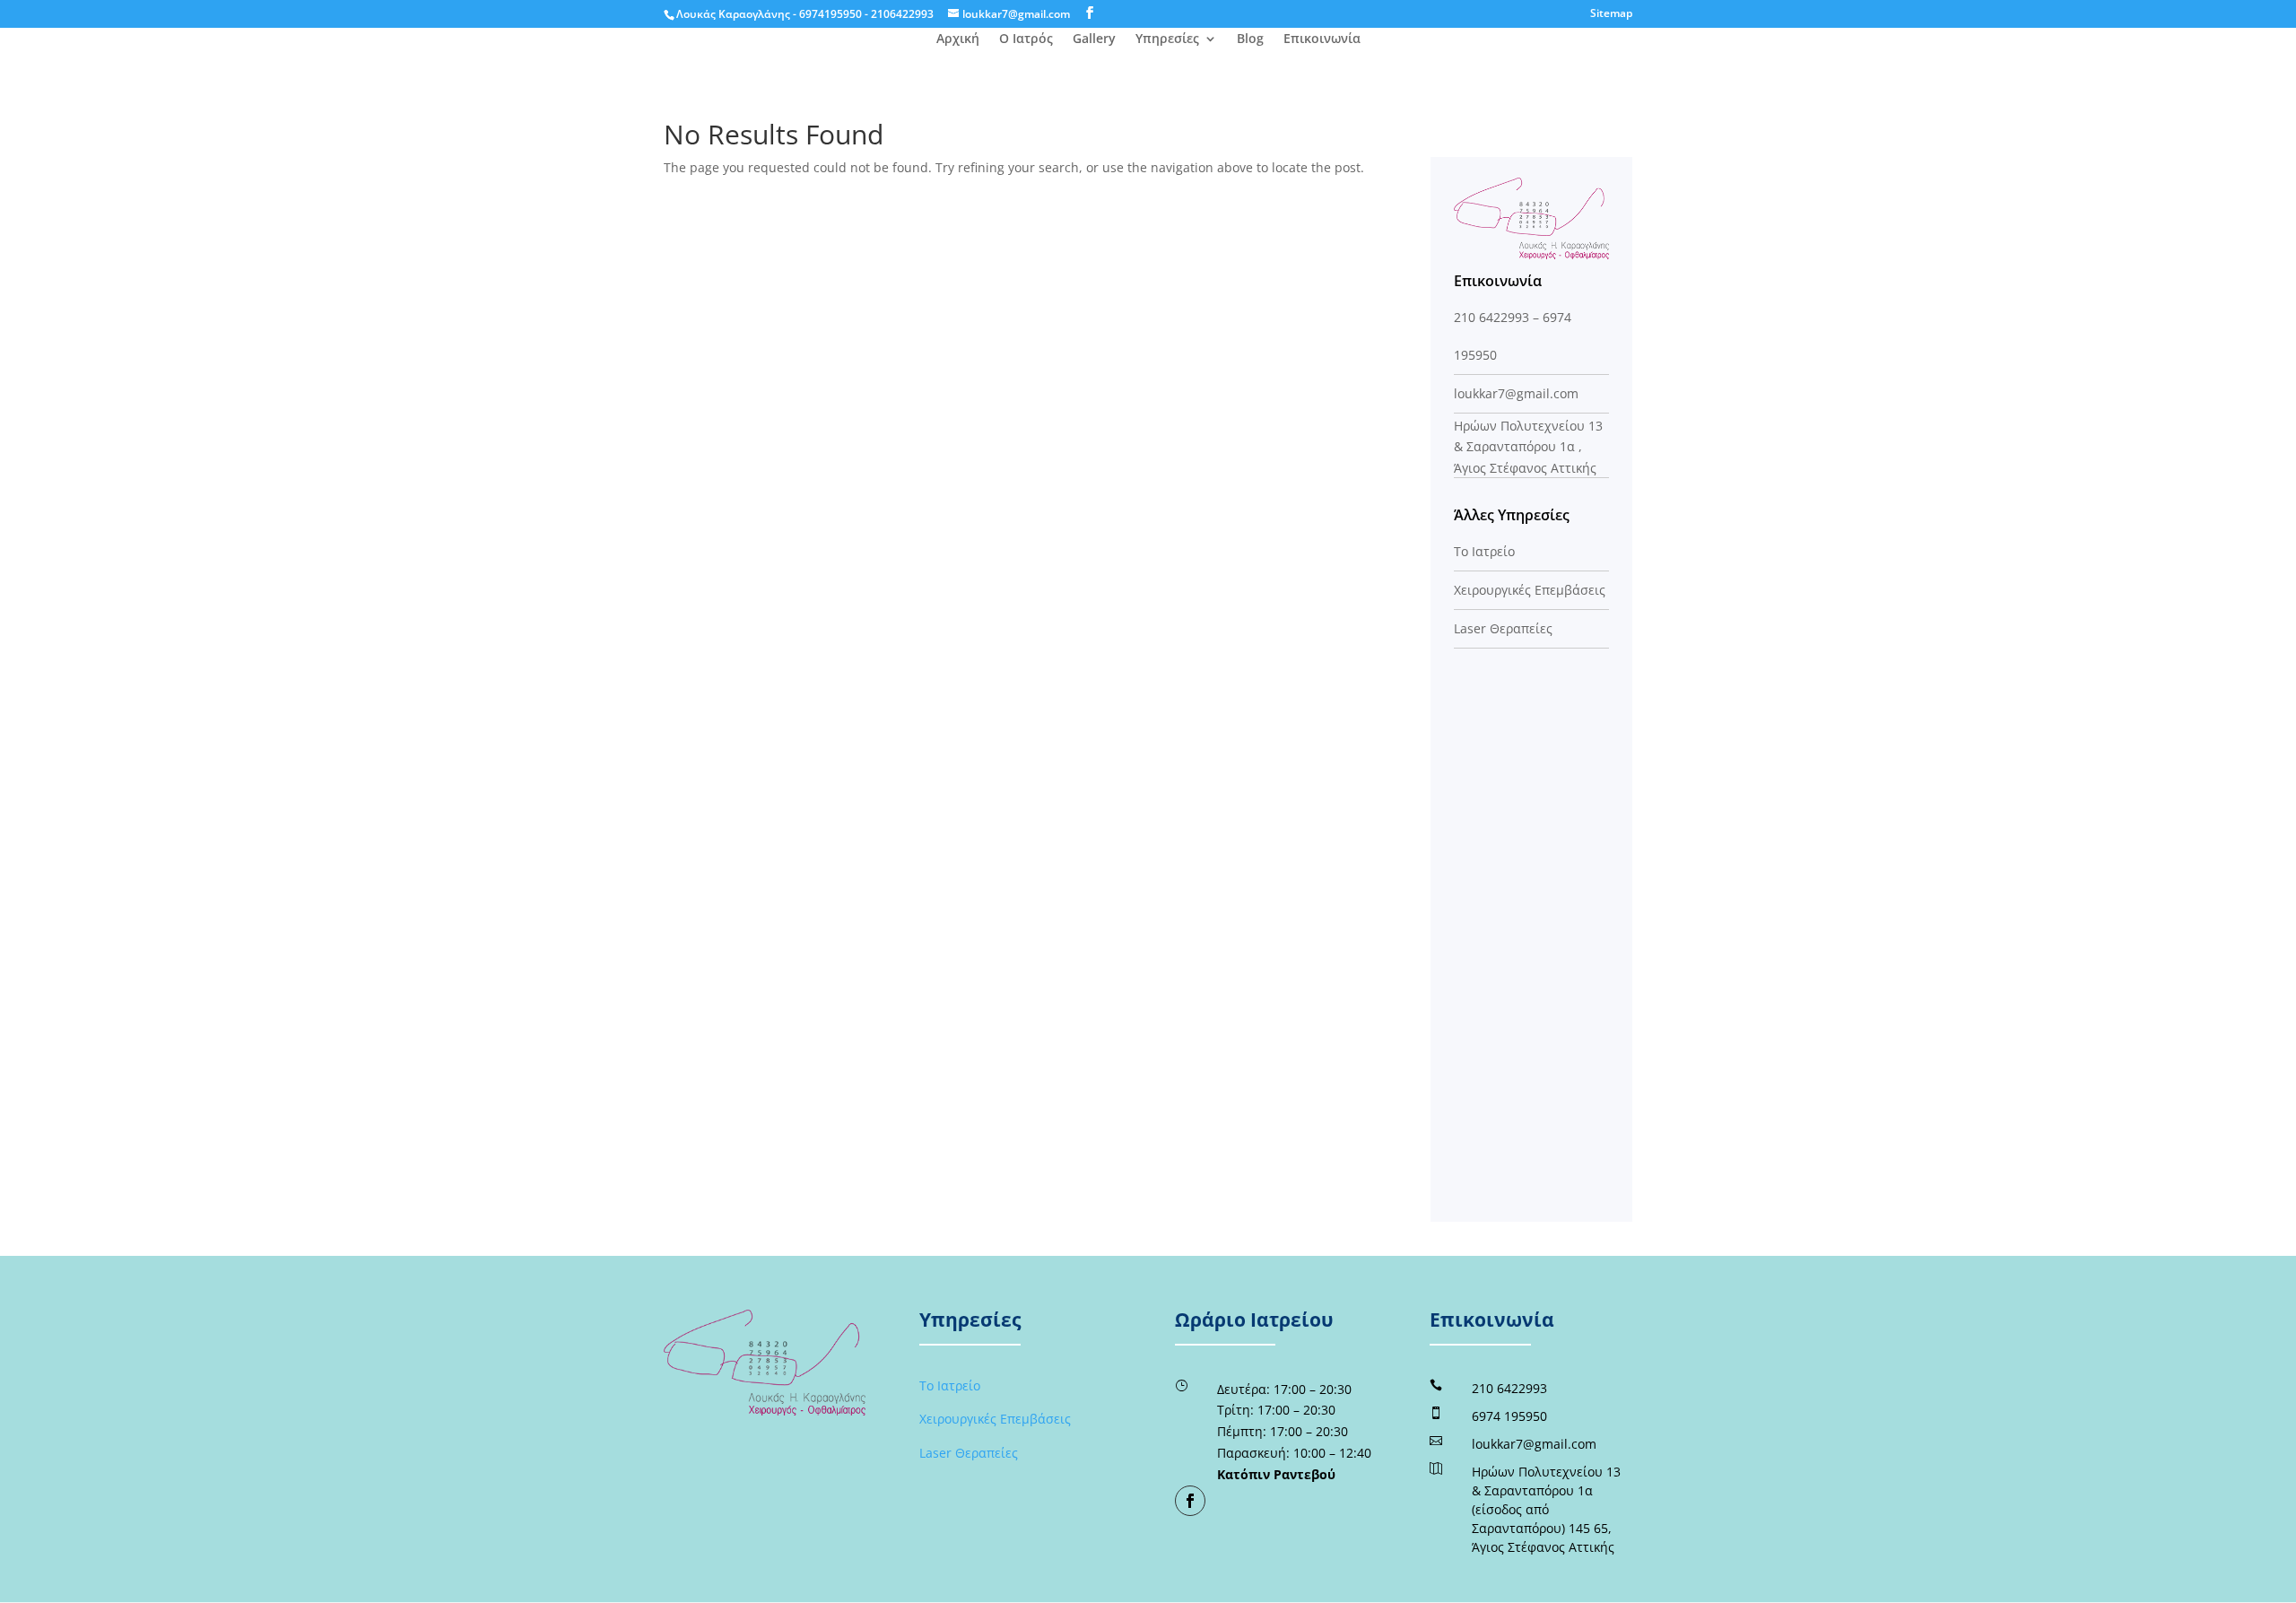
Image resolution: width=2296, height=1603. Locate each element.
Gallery (1094, 39)
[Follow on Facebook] (1190, 1501)
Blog (1250, 39)
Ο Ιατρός (1026, 39)
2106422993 (902, 14)
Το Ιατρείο (1484, 551)
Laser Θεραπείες (1503, 628)
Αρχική (958, 39)
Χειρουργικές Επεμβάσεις (1530, 590)
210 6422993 (1492, 317)
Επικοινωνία (1322, 39)
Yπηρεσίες (1167, 39)
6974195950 (831, 14)
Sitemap (1611, 14)
